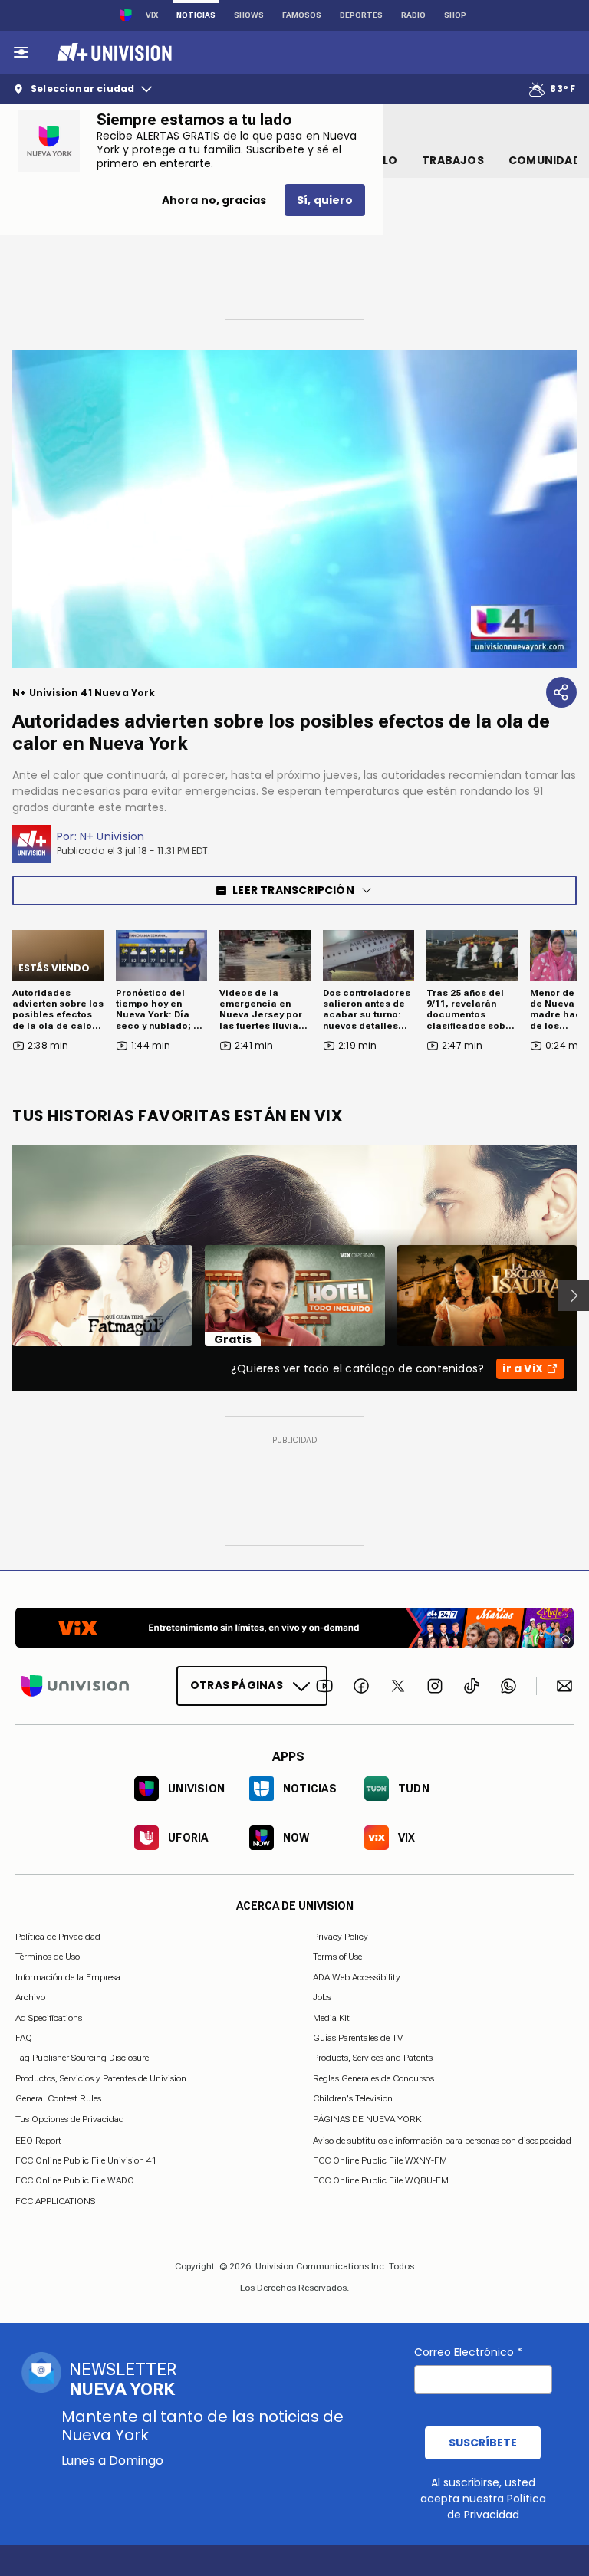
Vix (152, 15)
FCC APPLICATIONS (55, 2200)
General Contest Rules (58, 2098)
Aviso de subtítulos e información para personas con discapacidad (442, 2140)
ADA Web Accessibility (357, 1976)
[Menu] (21, 52)
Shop (455, 15)
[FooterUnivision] (75, 1686)
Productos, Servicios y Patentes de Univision (101, 2078)
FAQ (24, 2038)
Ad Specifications (49, 2017)
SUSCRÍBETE (483, 2443)
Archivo (30, 1997)
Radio (413, 15)
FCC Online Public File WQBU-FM (381, 2180)
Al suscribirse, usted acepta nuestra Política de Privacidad (483, 2499)
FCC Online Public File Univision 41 (86, 2160)
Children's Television (353, 2098)
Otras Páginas (237, 1685)
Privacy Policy (341, 1937)
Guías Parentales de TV (358, 2038)
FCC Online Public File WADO (75, 2180)
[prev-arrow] (3, 1296)
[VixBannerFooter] (294, 1628)
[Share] (561, 692)
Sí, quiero (325, 200)
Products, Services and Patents (373, 2058)
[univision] (112, 52)
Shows (249, 15)
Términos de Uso (48, 1957)
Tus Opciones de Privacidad (70, 2119)
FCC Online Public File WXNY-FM (380, 2160)
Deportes (361, 15)
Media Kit (331, 2017)
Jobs (322, 1997)
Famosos (302, 15)
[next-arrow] (574, 1296)
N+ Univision (112, 836)
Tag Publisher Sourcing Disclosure (82, 2058)
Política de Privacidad (58, 1937)
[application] (294, 509)
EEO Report (38, 2140)
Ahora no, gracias (214, 200)
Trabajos (453, 160)
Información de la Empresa (68, 1976)
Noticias (196, 15)
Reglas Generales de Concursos (373, 2078)
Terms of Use (337, 1957)
